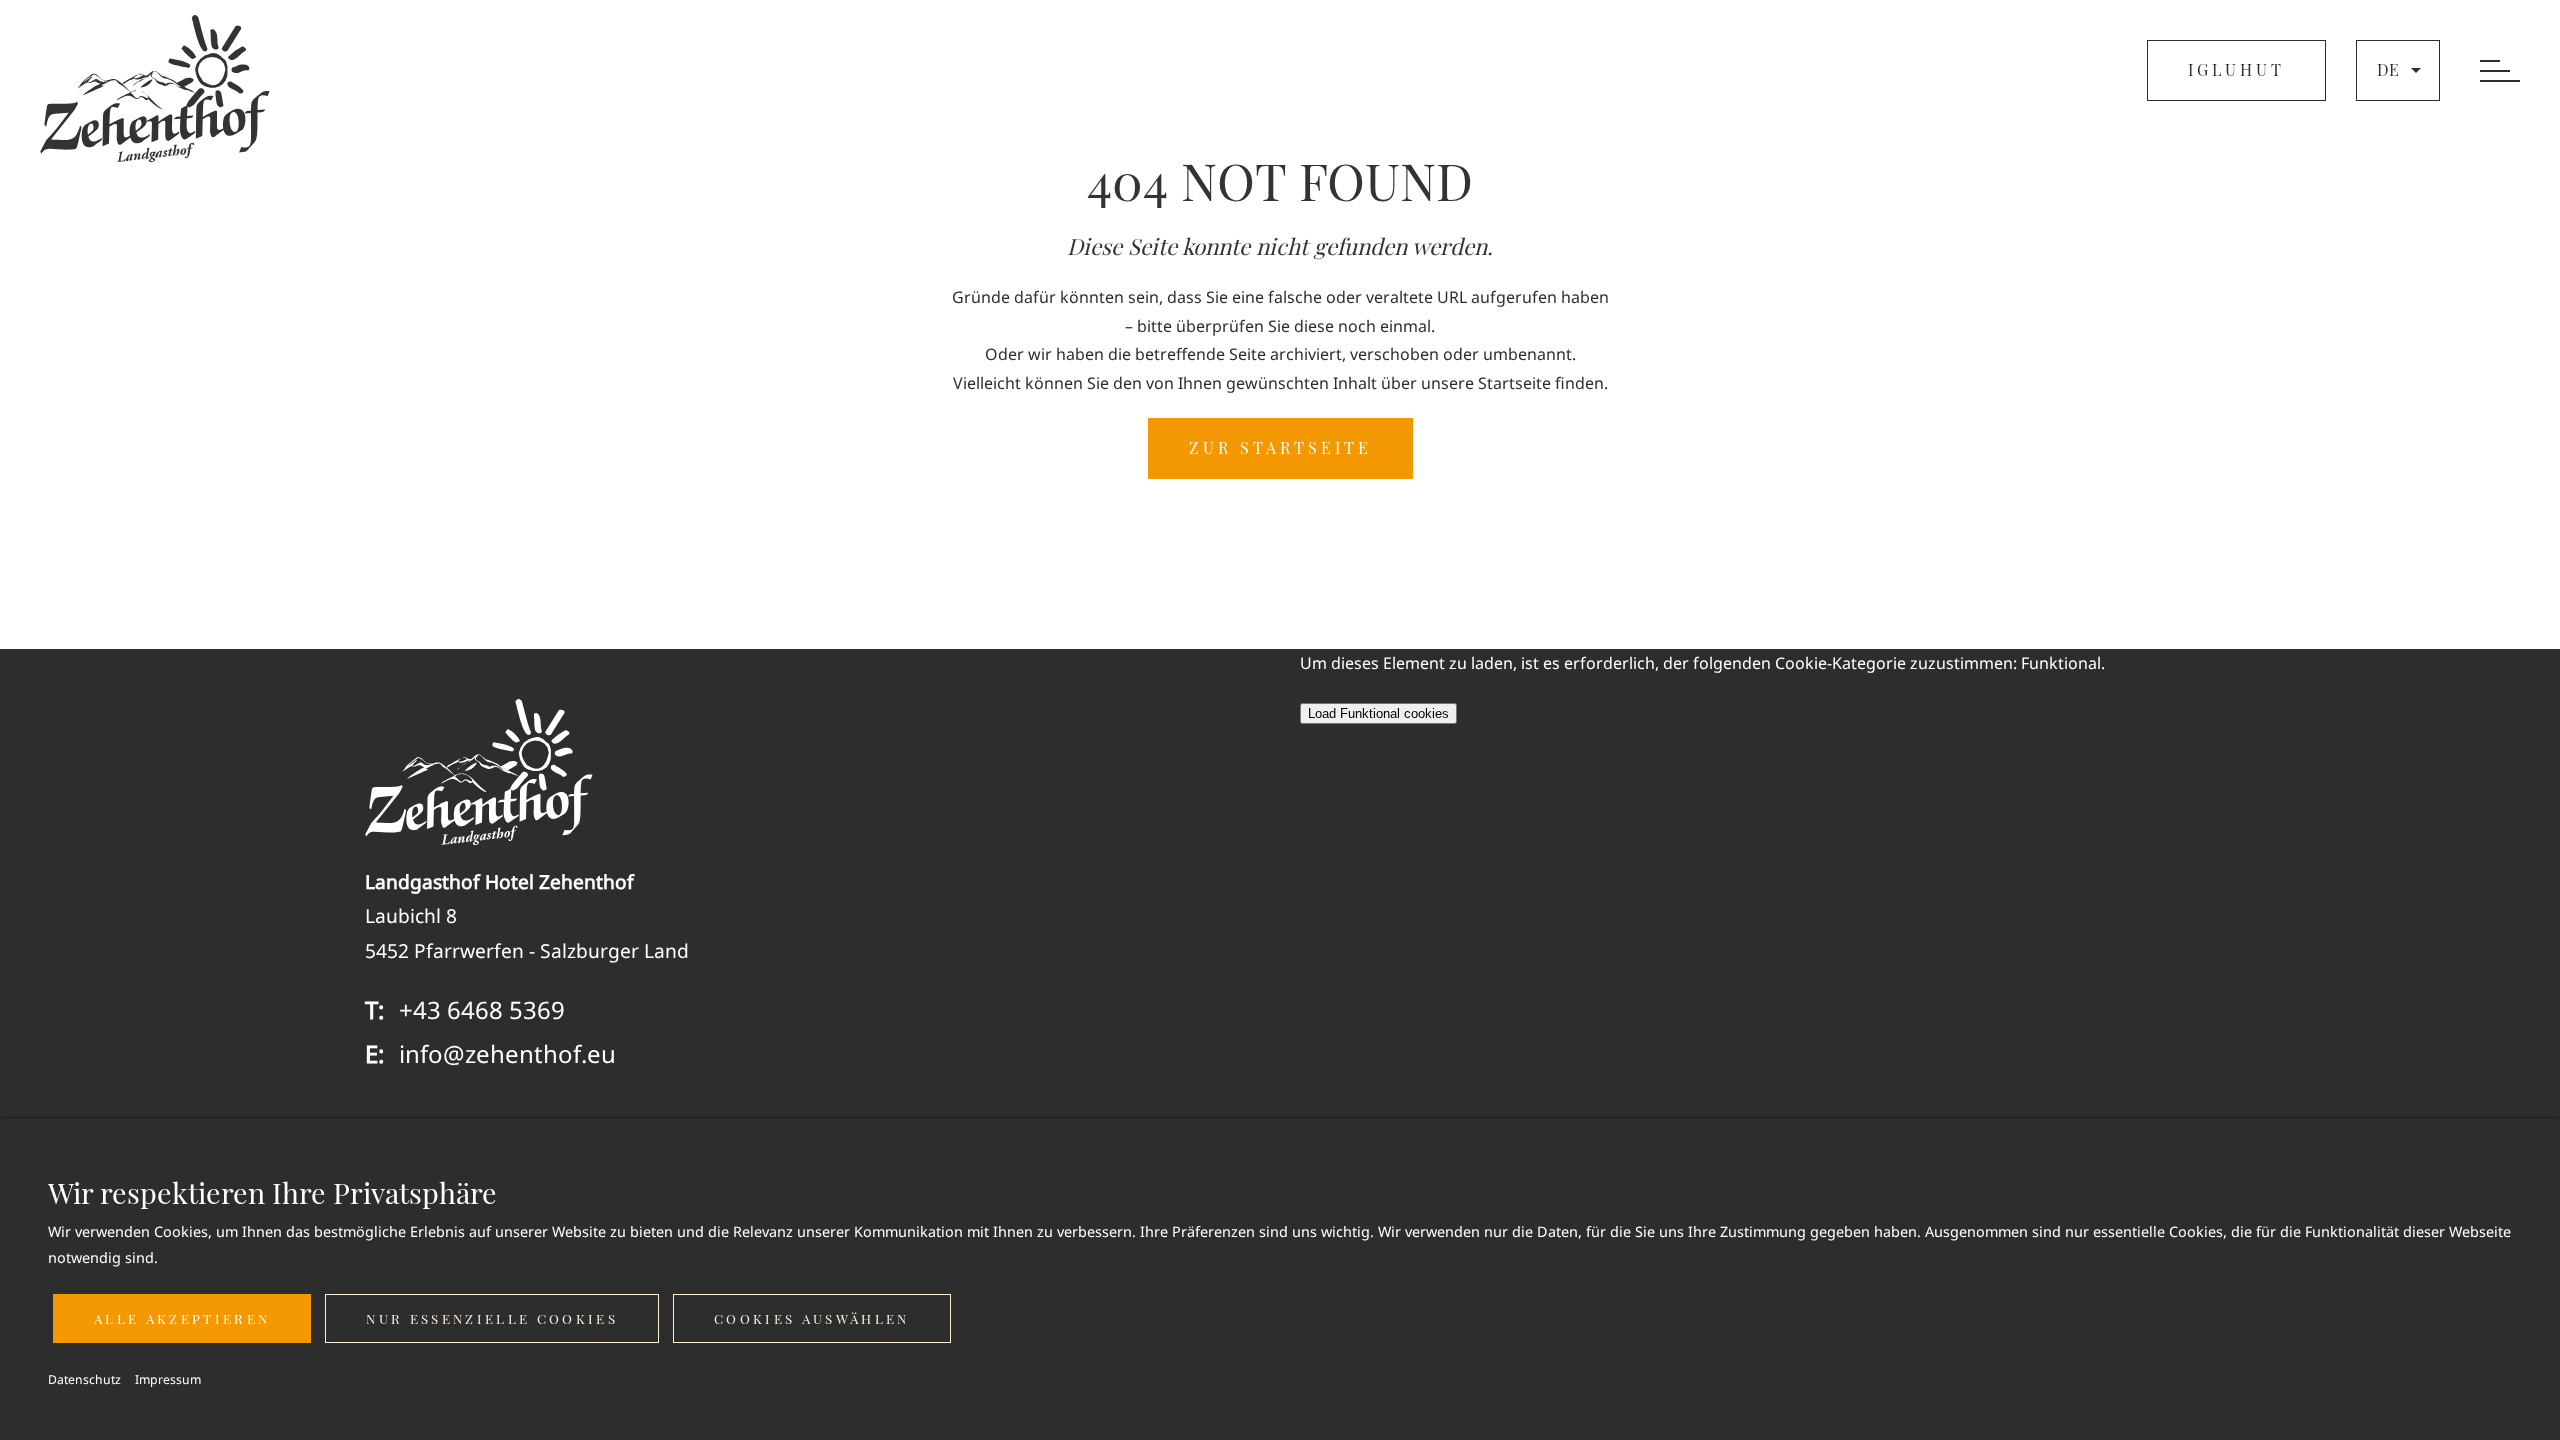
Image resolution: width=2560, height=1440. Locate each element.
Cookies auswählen (812, 1318)
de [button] (2388, 69)
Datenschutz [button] (84, 1379)
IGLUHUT (2236, 69)
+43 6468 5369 (482, 1009)
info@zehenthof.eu (507, 1053)
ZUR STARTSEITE (1280, 447)
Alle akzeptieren (182, 1318)
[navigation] (2500, 72)
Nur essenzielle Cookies (492, 1318)
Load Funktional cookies (1378, 713)
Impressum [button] (168, 1379)
